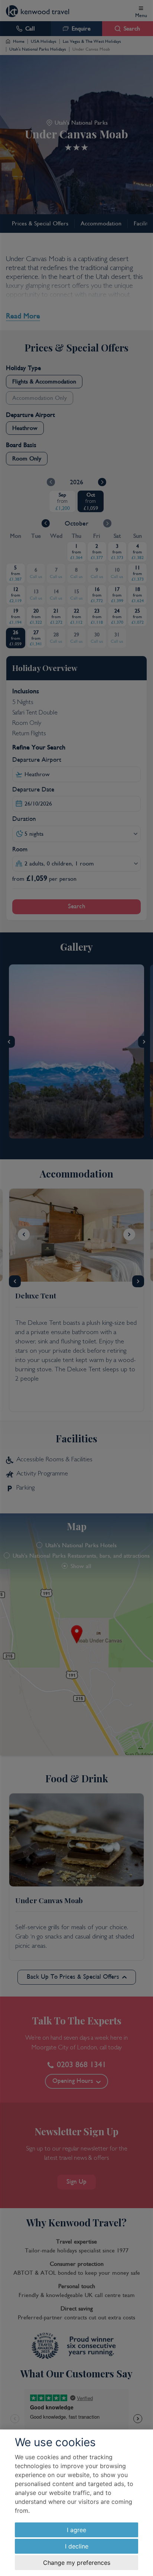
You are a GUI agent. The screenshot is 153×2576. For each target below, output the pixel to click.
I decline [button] (77, 2546)
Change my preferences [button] (77, 2563)
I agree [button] (76, 2530)
